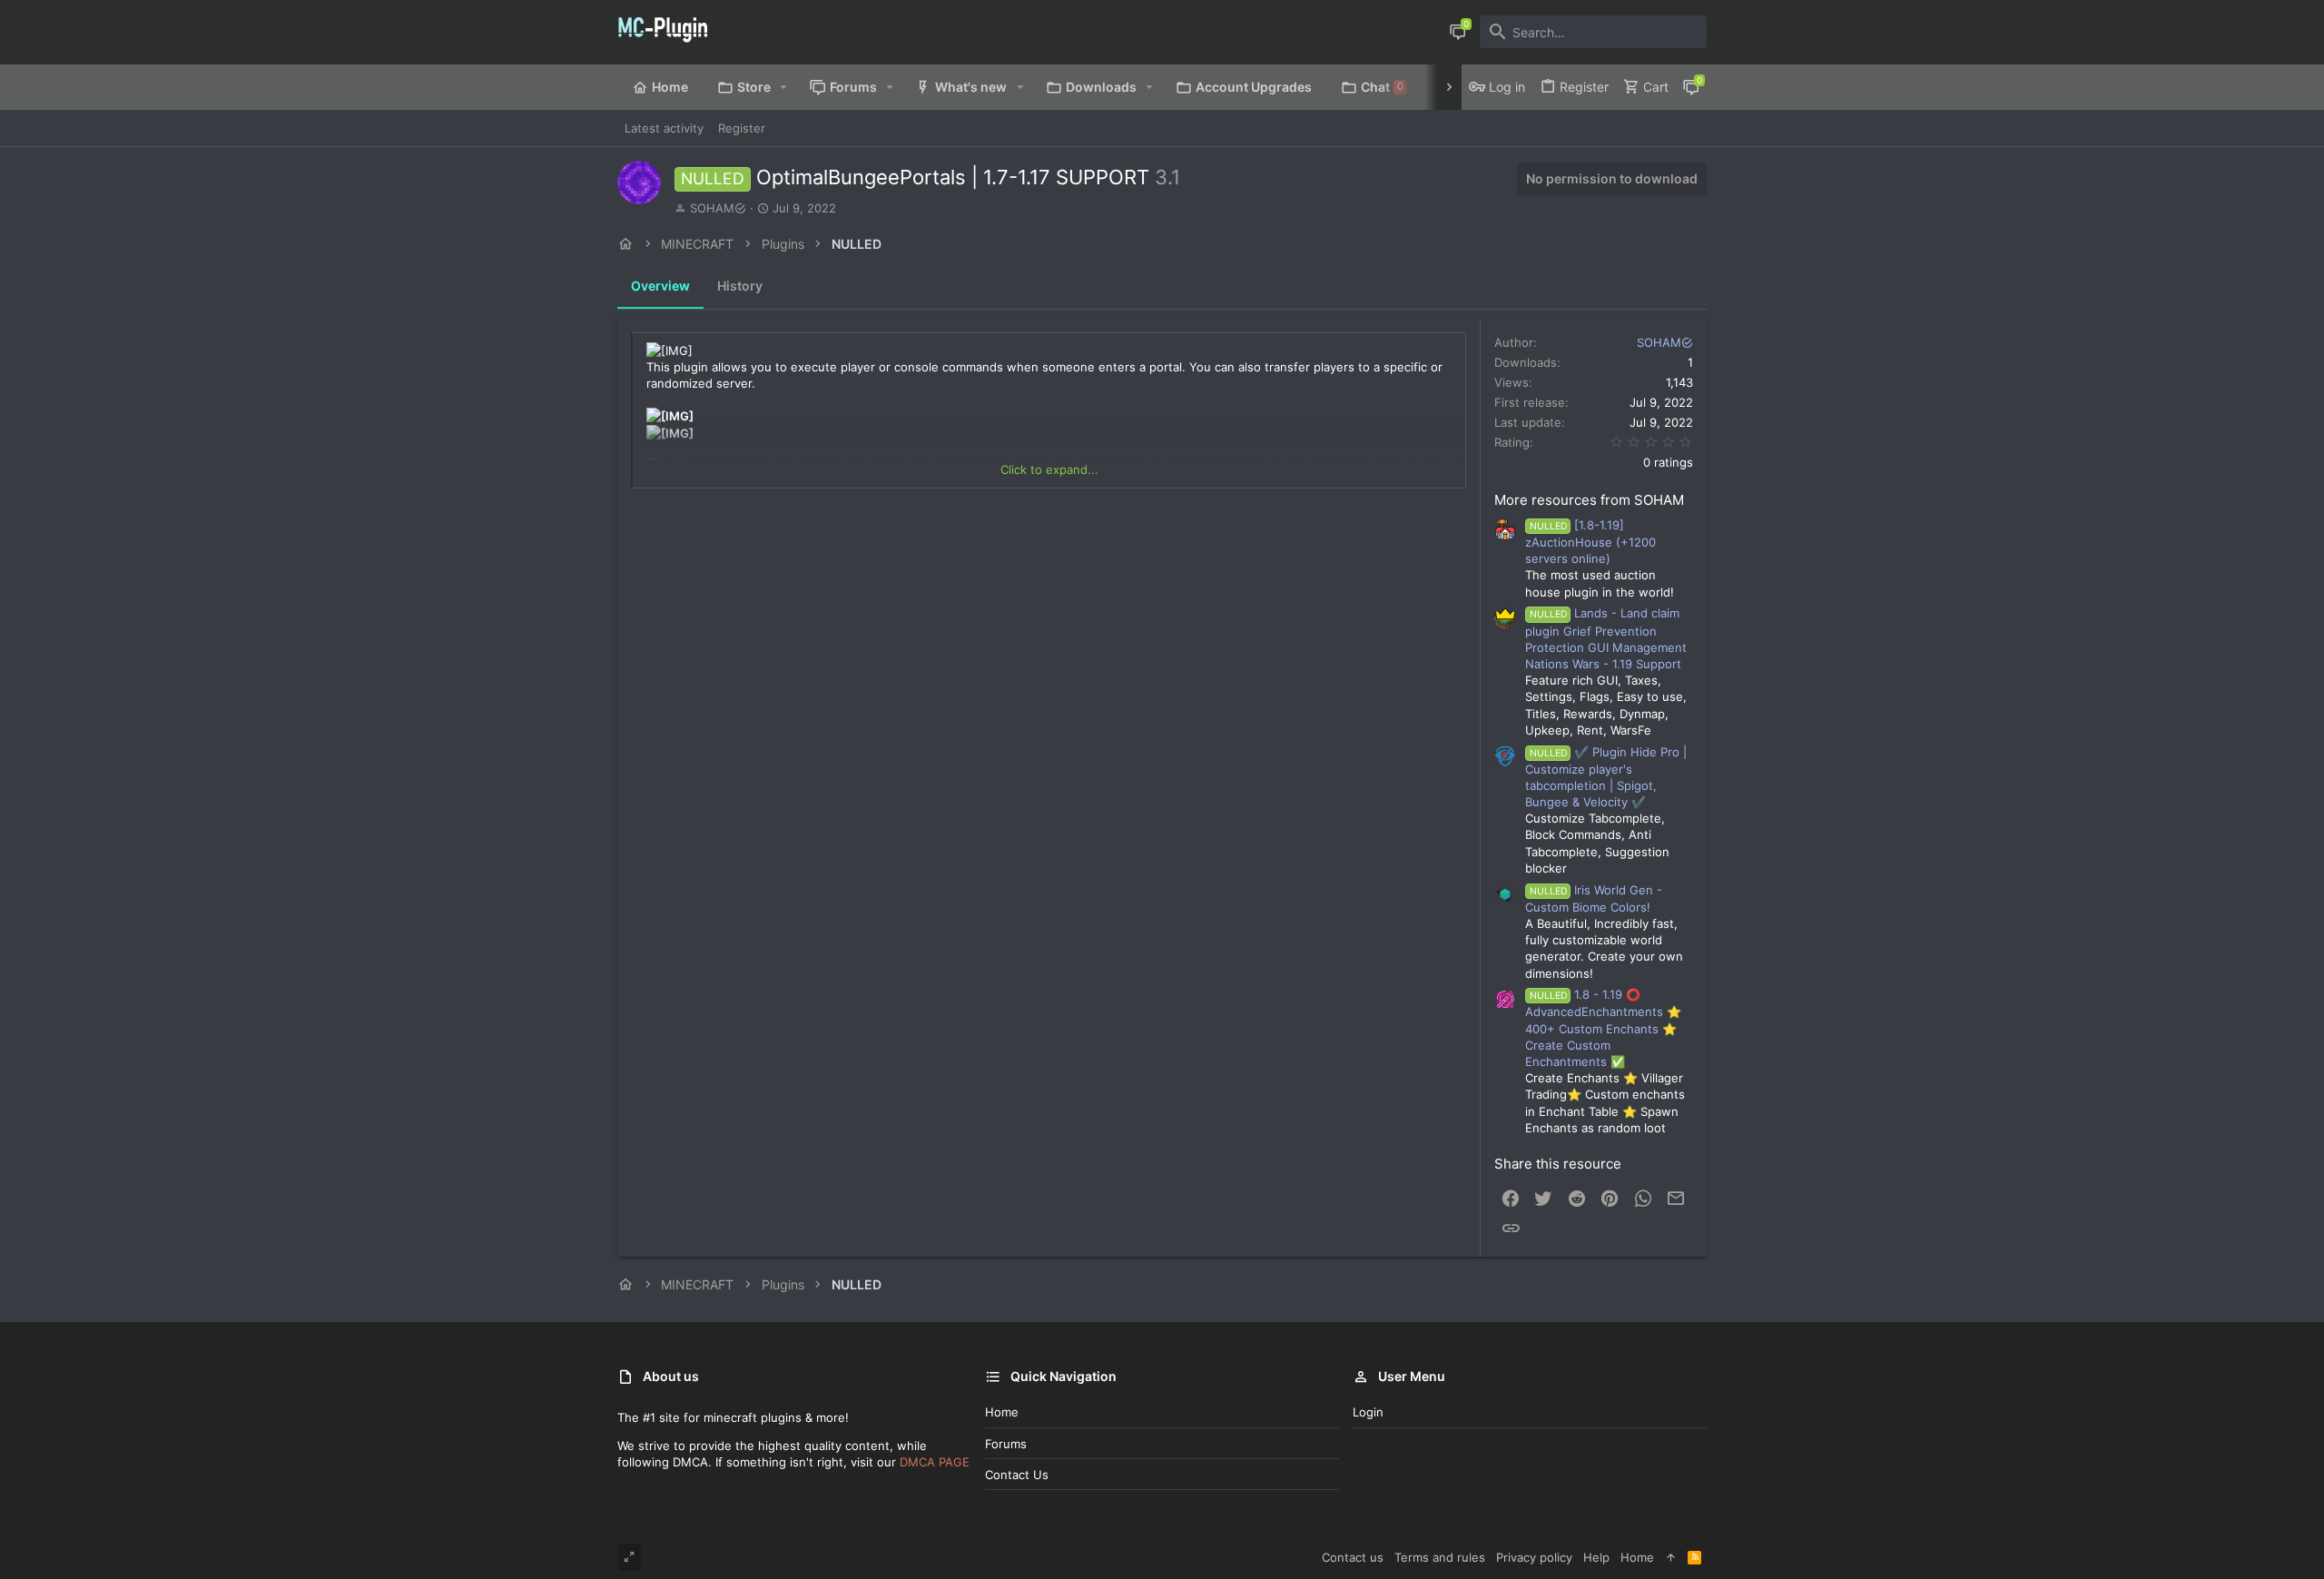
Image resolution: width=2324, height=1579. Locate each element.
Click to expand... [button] (1049, 469)
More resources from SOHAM (1589, 500)
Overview (660, 286)
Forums (1006, 1444)
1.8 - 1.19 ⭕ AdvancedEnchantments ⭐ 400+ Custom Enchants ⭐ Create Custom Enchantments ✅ (1603, 1028)
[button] (784, 87)
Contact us (1017, 1475)
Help (1596, 1557)
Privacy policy (1534, 1557)
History (740, 286)
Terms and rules (1440, 1557)
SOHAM (712, 208)
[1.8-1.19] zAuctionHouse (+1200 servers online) (1590, 542)
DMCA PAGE (935, 1462)
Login (1368, 1412)
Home (1002, 1412)
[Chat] (1458, 32)
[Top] (1671, 1557)
